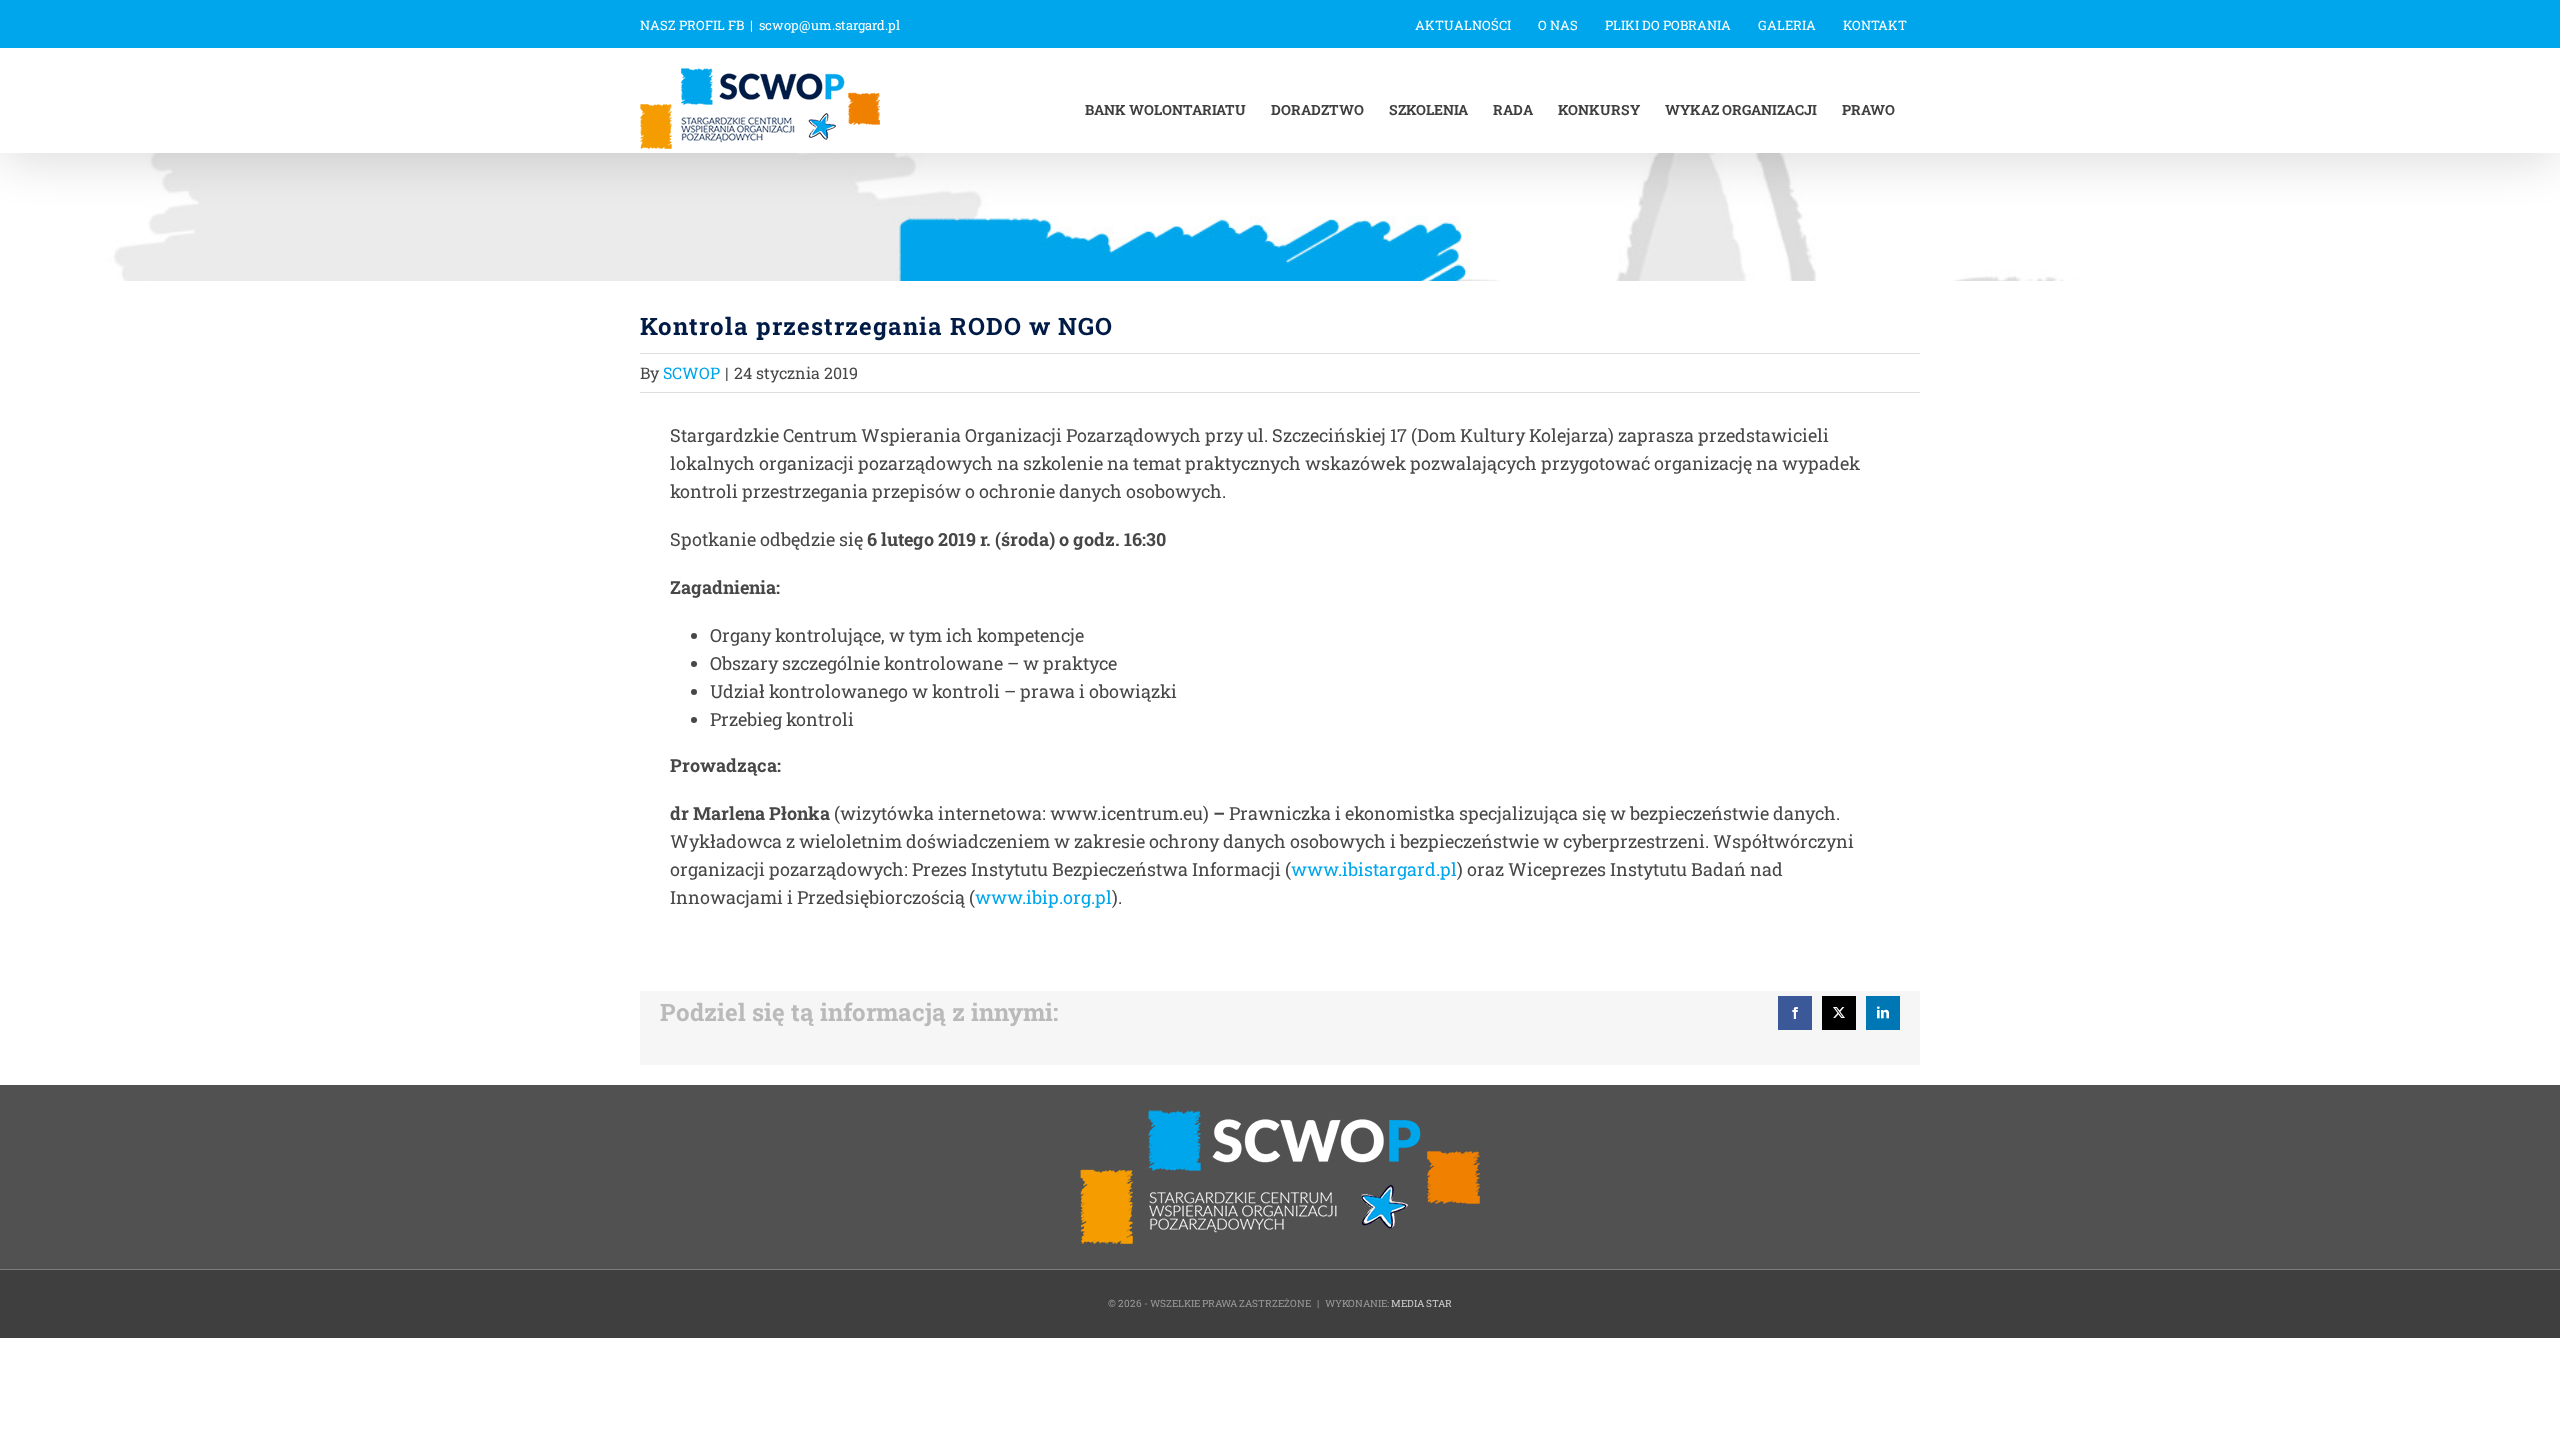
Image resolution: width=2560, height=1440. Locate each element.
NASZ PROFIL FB (692, 25)
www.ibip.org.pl (1043, 897)
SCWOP (691, 372)
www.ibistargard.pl (1374, 869)
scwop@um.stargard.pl (829, 25)
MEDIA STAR (1421, 1303)
